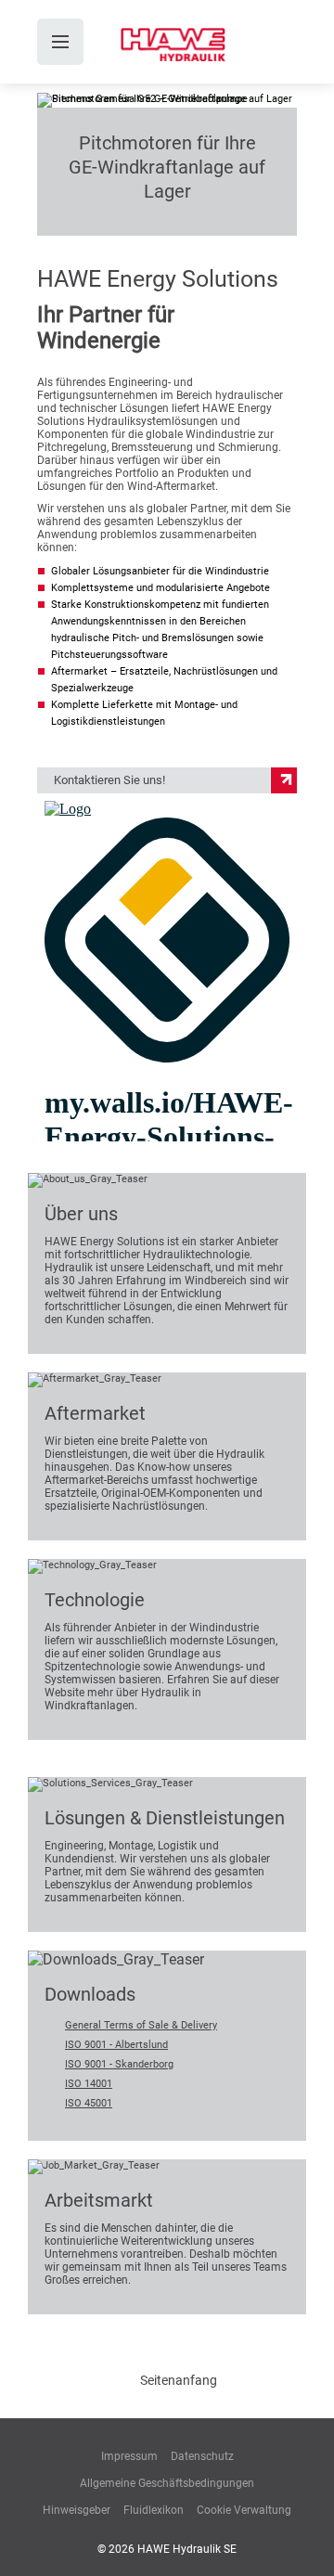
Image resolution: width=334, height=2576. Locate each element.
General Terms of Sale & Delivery (141, 2025)
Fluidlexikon (154, 2510)
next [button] (272, 211)
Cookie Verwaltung (244, 2510)
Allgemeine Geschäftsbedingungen (167, 2483)
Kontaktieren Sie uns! (109, 780)
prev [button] (62, 211)
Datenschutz (202, 2456)
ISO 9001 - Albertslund (116, 2045)
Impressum (129, 2456)
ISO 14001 (89, 2084)
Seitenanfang (179, 2380)
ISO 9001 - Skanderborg (119, 2064)
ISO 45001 (89, 2103)
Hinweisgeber (77, 2510)
